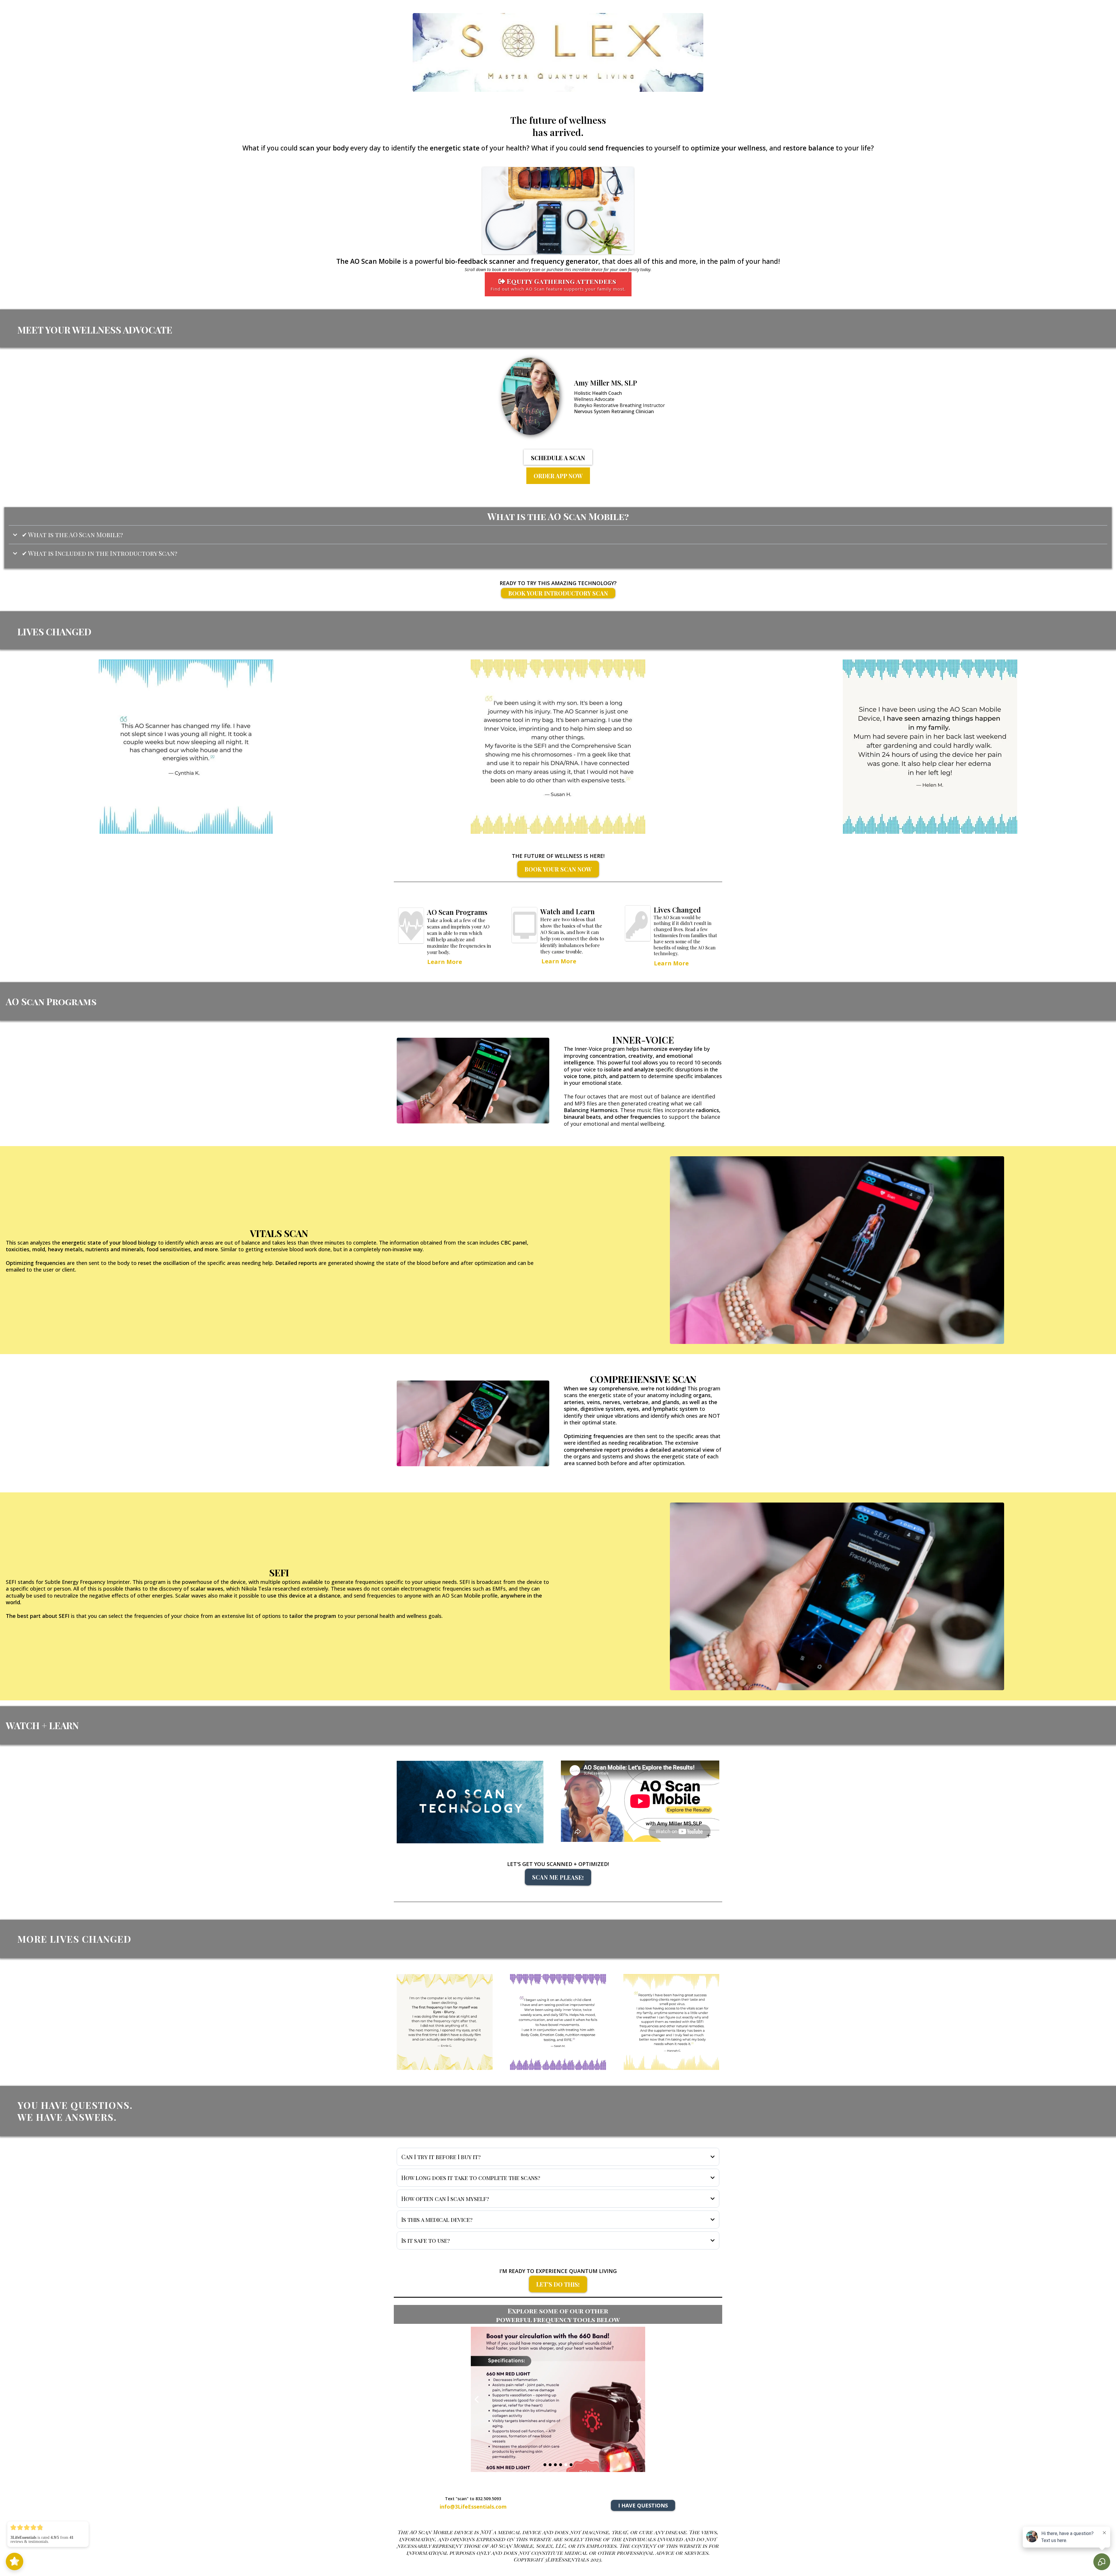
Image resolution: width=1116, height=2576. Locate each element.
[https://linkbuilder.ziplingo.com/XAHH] (558, 2399)
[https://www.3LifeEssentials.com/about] (478, 396)
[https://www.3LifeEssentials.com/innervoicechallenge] (473, 1081)
